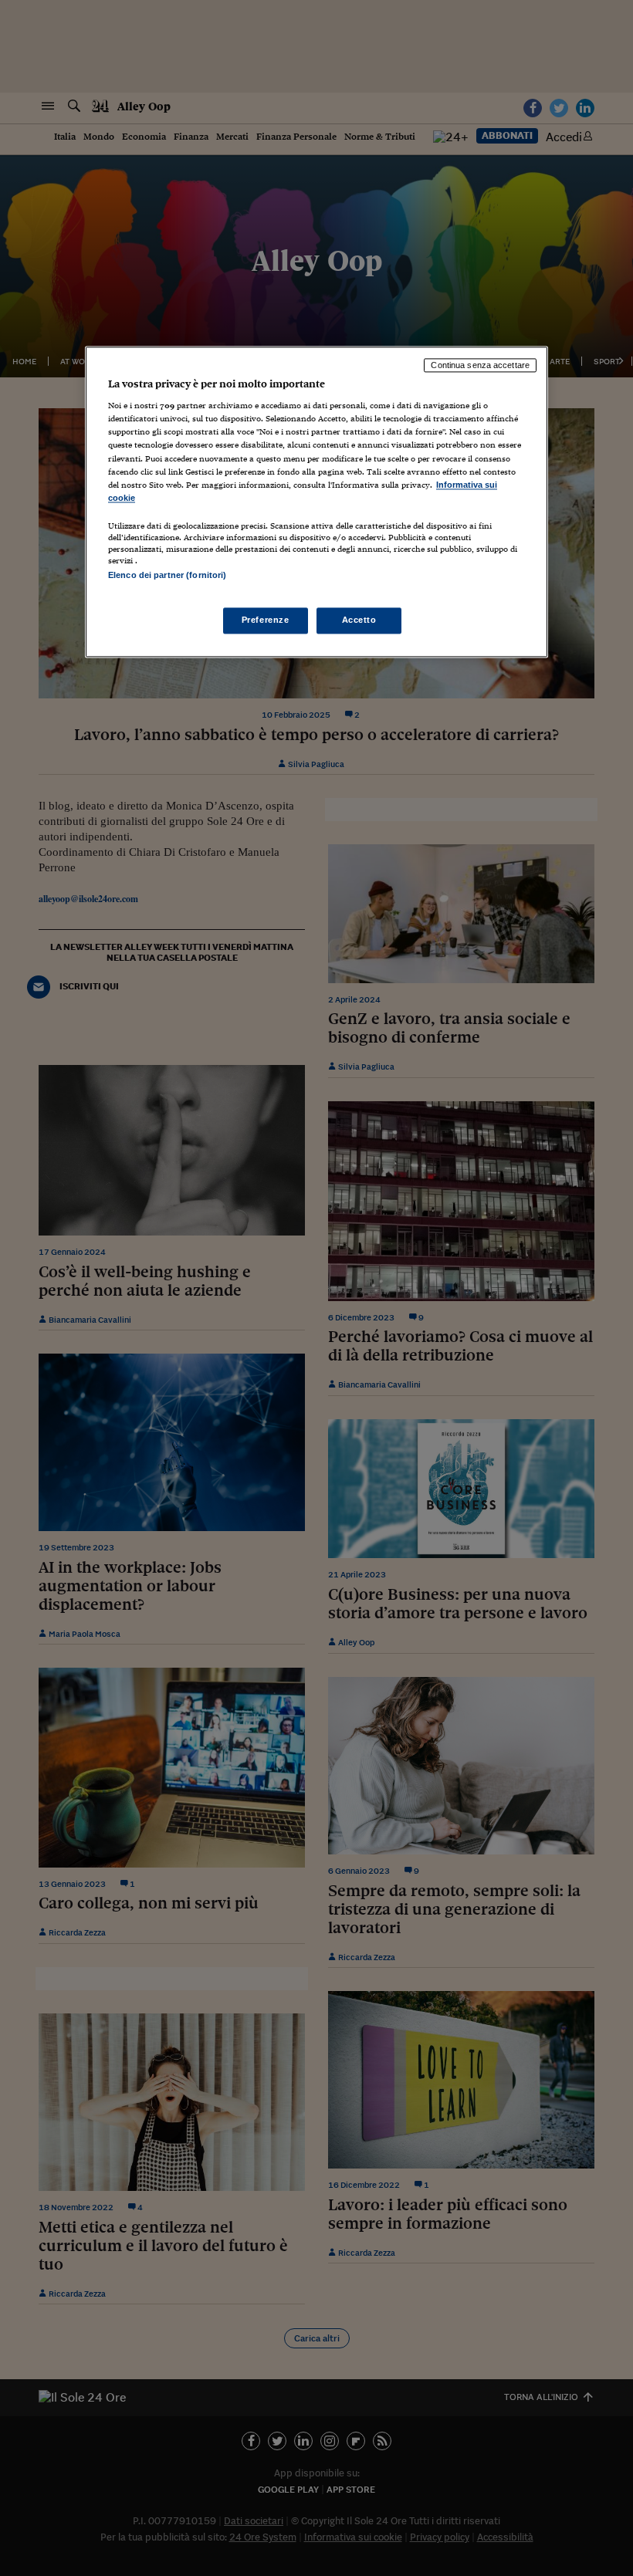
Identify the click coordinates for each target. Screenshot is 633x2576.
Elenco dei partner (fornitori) (167, 575)
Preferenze (266, 620)
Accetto (359, 620)
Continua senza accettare (480, 365)
